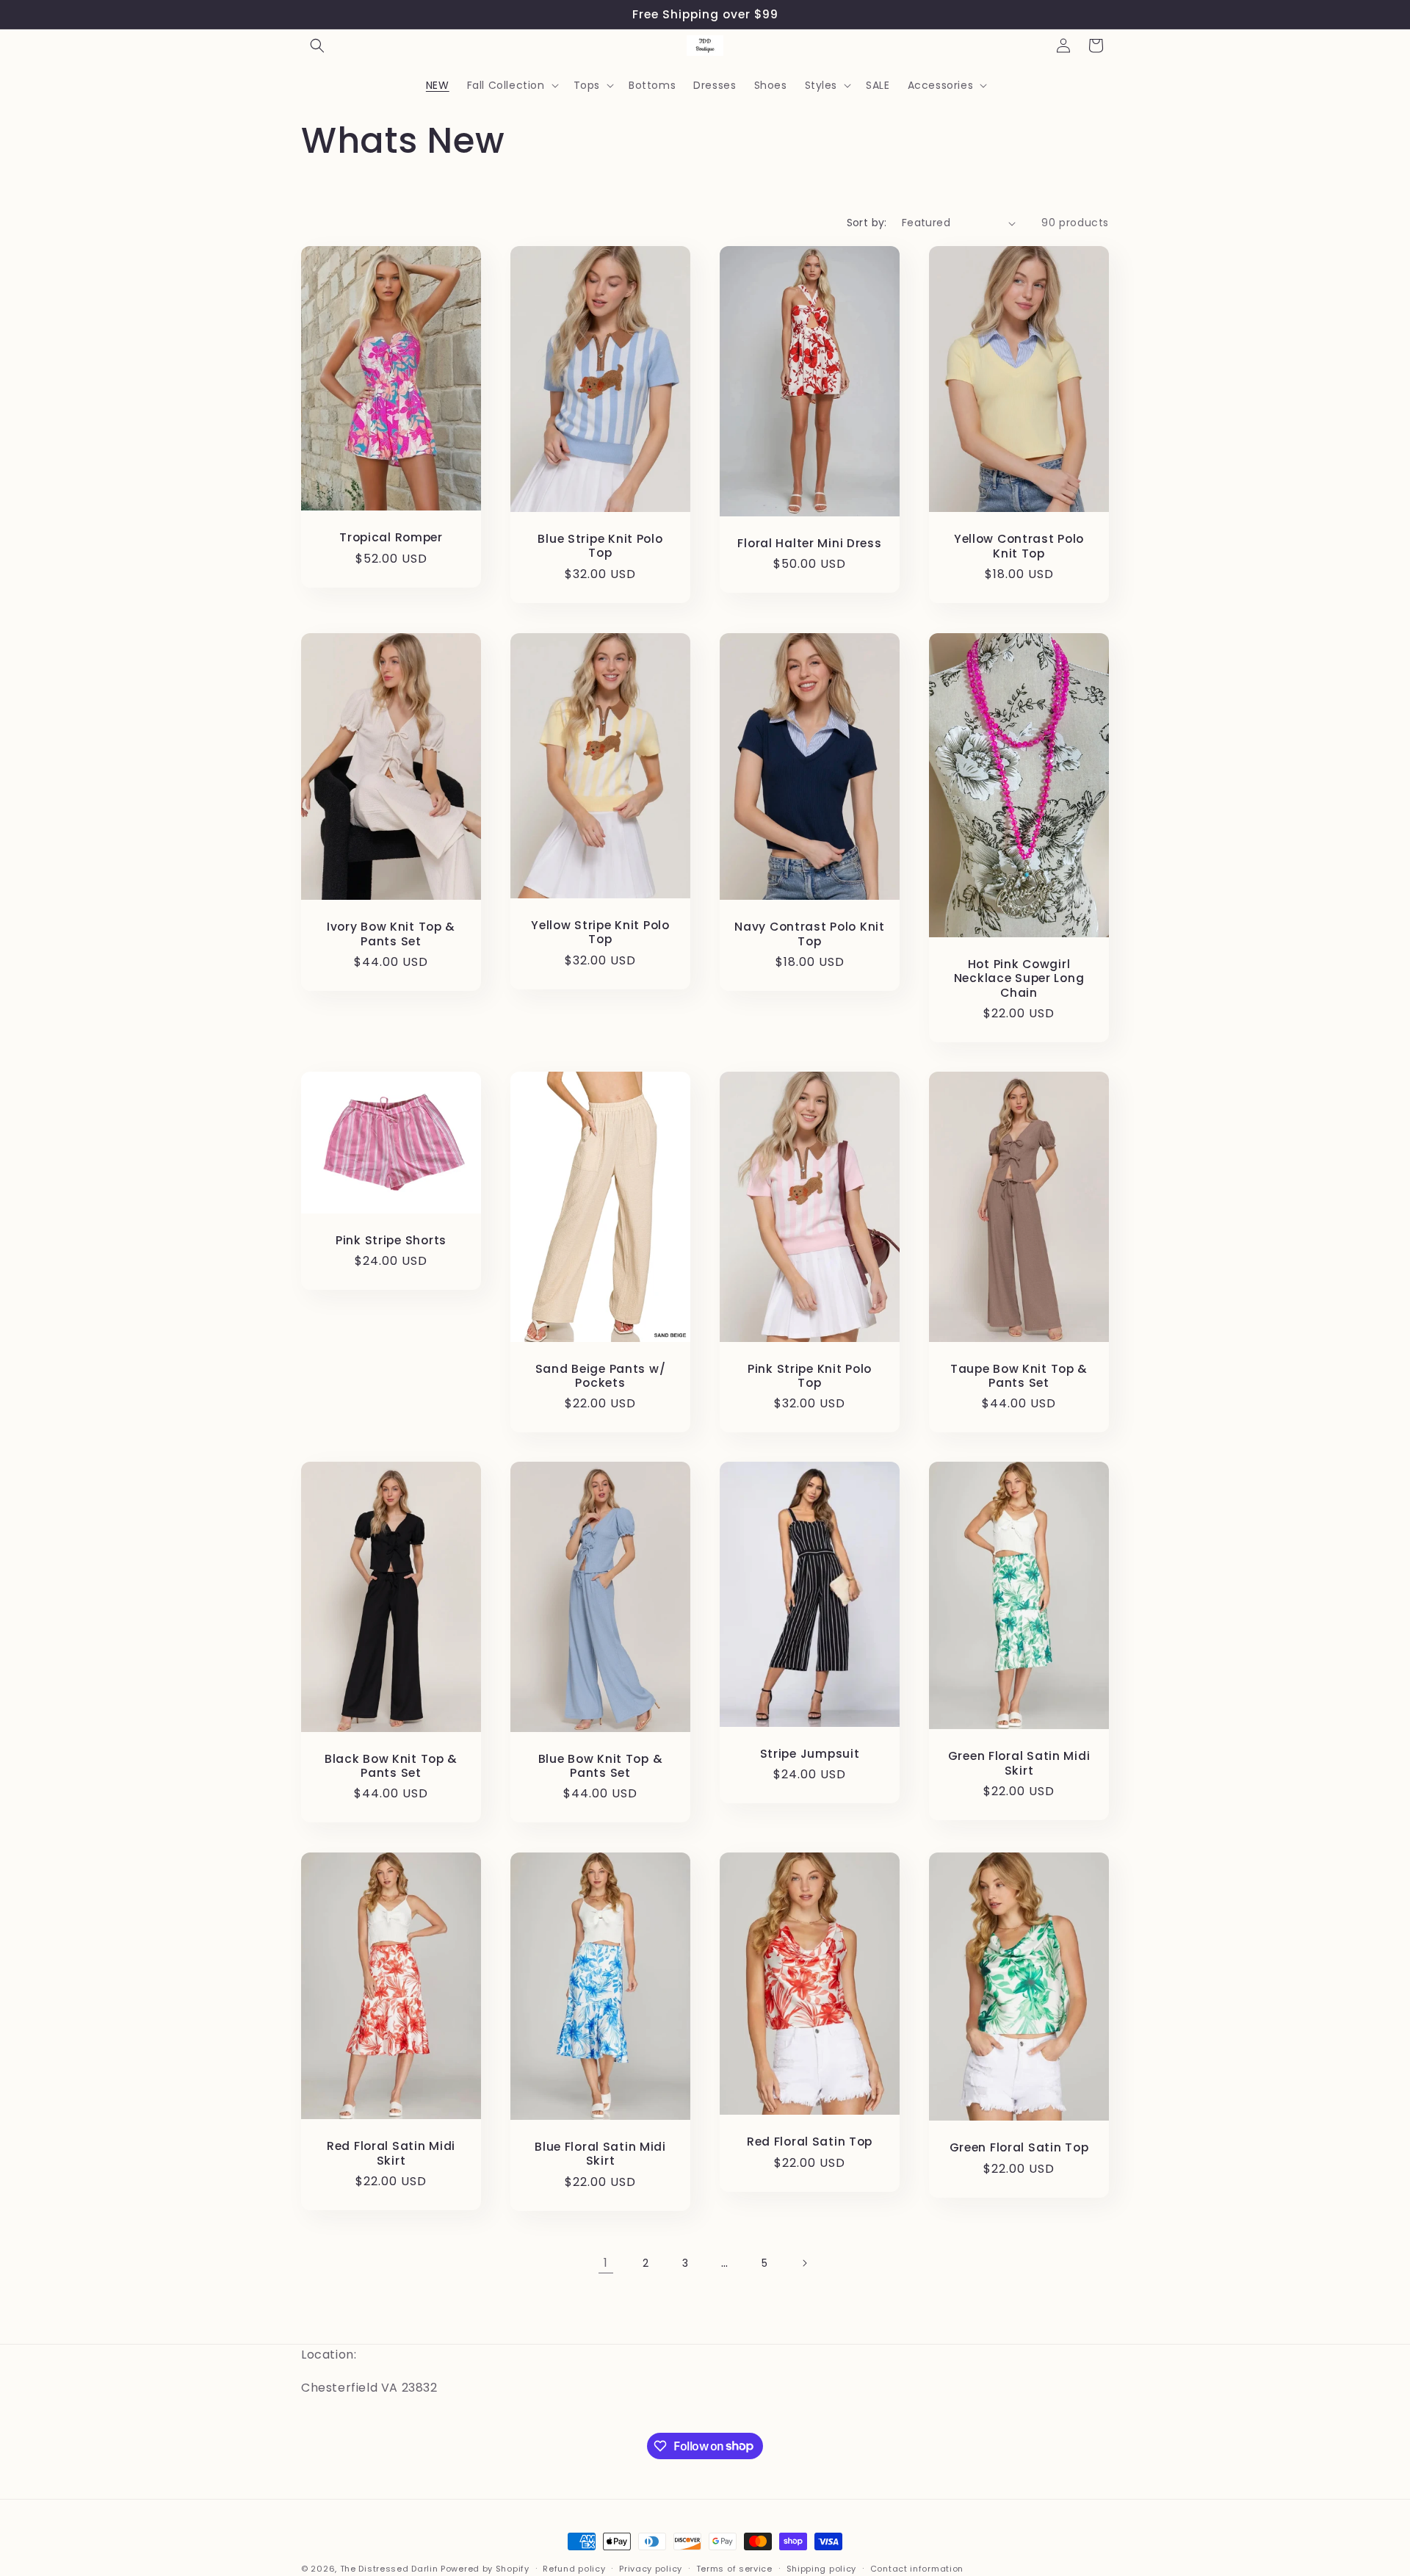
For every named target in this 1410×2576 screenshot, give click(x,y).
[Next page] (804, 2263)
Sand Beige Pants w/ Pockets (601, 1375)
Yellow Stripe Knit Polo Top (600, 932)
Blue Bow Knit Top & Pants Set (601, 1766)
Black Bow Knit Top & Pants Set (391, 1766)
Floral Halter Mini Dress (809, 543)
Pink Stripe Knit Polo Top (810, 1375)
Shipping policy (822, 2568)
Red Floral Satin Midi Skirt (391, 2153)
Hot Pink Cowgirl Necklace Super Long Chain (1019, 978)
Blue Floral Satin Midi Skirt (600, 2154)
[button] (317, 46)
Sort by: (867, 223)
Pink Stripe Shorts (391, 1240)
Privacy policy (651, 2568)
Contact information (917, 2568)
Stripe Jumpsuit (810, 1754)
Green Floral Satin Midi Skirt (1019, 1764)
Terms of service (734, 2568)
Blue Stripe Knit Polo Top (600, 546)
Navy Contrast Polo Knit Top (810, 934)
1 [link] (606, 2263)
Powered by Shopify (485, 2569)
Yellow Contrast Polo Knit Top (1019, 547)
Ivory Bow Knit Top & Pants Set (391, 934)
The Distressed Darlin (389, 2569)
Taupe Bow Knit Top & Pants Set (1019, 1375)
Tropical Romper (391, 538)
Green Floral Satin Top (1019, 2147)
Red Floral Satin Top (810, 2142)
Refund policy (574, 2568)
